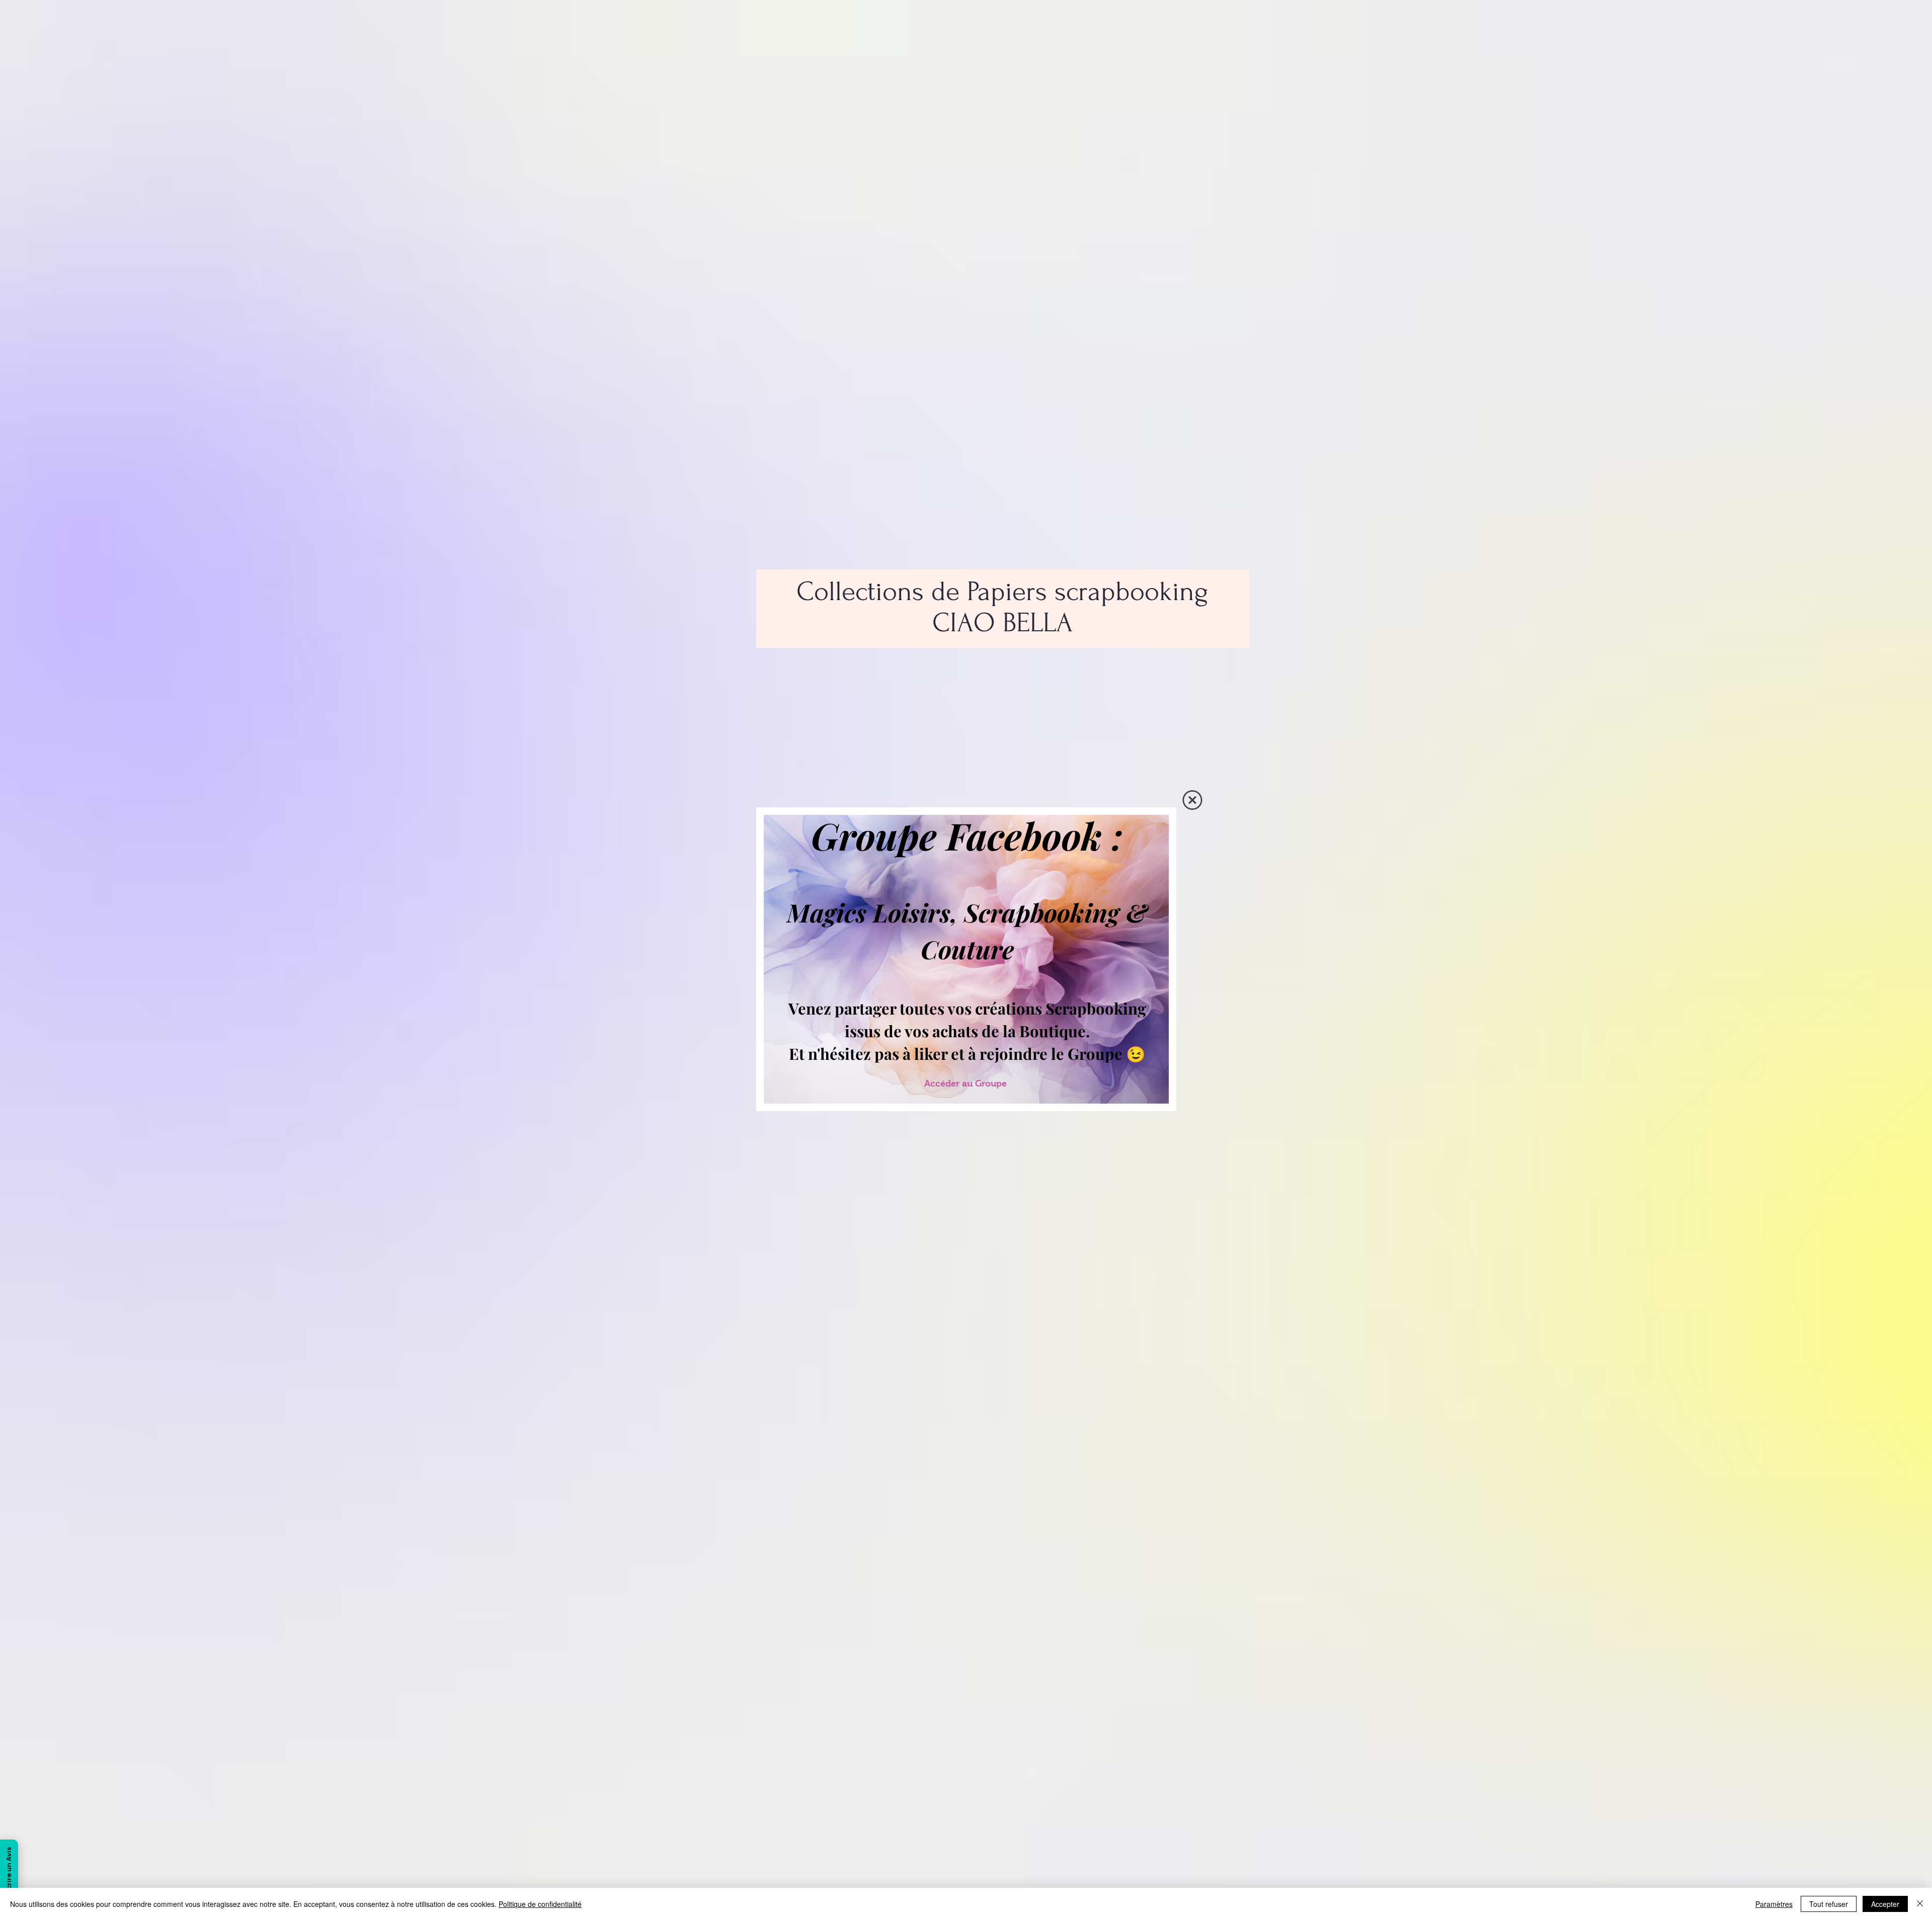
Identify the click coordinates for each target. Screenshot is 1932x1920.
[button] (1192, 800)
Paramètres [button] (1774, 1904)
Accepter (1885, 1904)
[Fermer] (1920, 1904)
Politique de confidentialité (540, 1904)
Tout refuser (1829, 1904)
